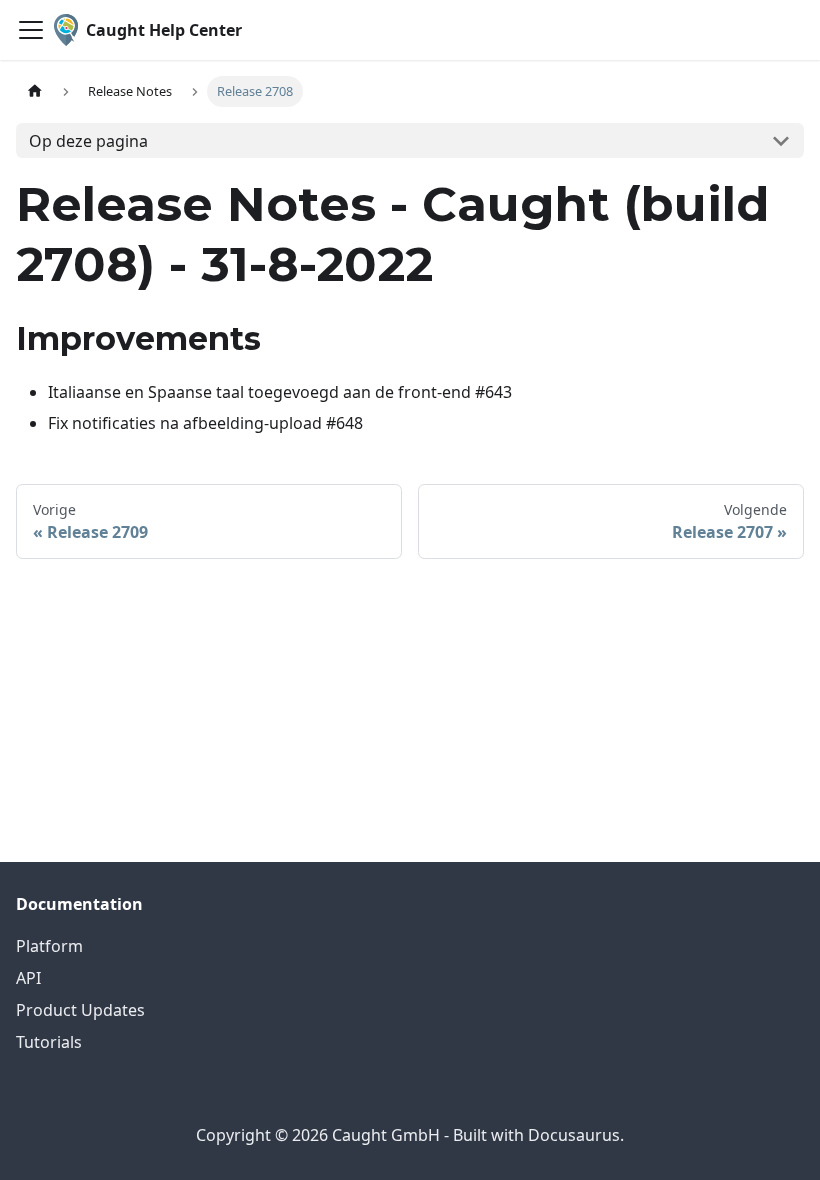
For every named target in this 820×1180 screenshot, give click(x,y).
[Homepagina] (35, 91)
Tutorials (49, 1042)
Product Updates (80, 1010)
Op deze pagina (88, 141)
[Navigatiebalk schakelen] (31, 30)
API (28, 978)
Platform (49, 946)
